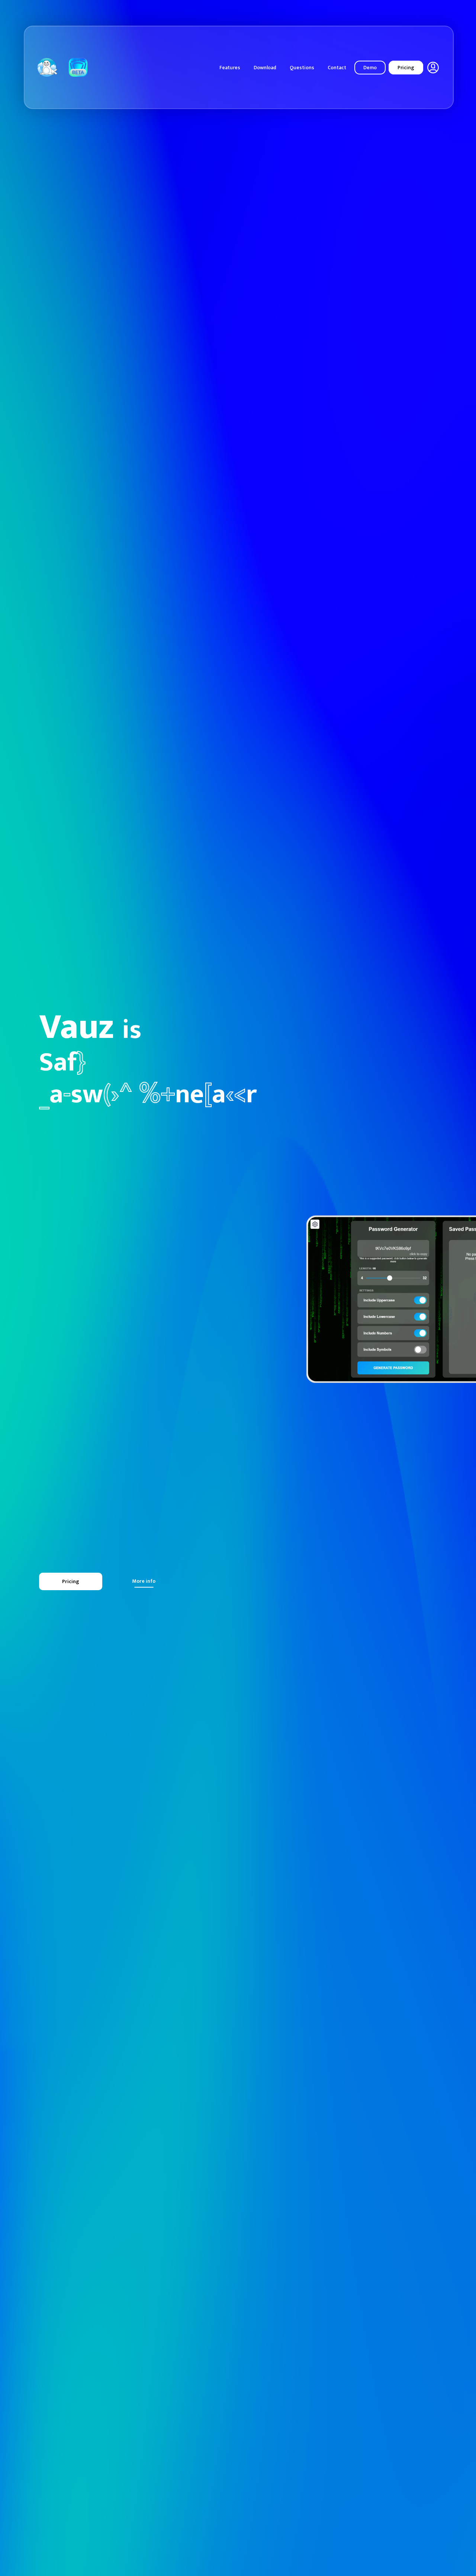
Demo (370, 68)
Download (265, 68)
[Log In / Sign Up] (433, 68)
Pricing (406, 68)
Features (230, 68)
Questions (302, 68)
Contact (337, 68)
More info (144, 1581)
